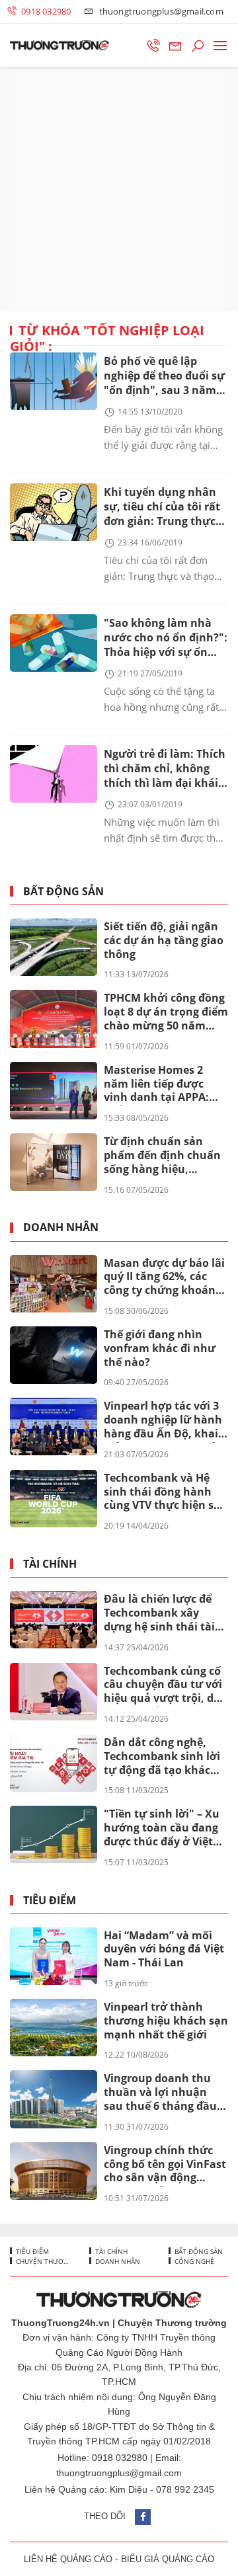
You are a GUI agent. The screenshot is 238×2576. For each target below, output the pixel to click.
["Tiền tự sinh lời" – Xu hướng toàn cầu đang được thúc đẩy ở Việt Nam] (54, 1834)
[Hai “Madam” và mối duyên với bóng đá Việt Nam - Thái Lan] (54, 1956)
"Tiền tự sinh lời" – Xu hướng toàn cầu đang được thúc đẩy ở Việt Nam (162, 1828)
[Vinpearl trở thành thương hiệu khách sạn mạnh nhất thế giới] (54, 2028)
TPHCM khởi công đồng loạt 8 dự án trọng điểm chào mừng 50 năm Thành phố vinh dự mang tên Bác (166, 1012)
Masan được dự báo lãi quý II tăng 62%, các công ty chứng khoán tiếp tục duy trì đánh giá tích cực (164, 1277)
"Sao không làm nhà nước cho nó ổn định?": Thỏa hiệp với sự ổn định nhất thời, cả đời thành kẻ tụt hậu (166, 638)
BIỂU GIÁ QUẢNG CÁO (168, 2559)
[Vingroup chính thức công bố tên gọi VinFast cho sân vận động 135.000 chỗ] (54, 2171)
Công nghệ (193, 2261)
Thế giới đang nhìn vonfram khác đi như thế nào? (160, 1348)
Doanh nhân (61, 1228)
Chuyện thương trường (42, 2261)
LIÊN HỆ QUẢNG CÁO (68, 2559)
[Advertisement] (119, 189)
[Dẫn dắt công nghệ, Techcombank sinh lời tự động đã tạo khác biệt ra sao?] (54, 1763)
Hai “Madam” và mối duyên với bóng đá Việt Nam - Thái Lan (164, 1949)
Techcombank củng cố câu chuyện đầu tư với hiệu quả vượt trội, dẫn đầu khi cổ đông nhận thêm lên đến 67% (166, 1685)
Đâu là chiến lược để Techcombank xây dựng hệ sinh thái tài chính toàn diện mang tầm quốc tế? (162, 1613)
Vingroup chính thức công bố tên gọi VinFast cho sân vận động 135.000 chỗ (165, 2165)
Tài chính (50, 1564)
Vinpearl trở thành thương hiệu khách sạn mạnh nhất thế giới (166, 2021)
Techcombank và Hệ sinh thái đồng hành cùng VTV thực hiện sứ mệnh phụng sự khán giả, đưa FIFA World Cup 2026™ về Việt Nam (164, 1492)
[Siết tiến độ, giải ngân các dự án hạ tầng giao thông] (54, 947)
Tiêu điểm (50, 1901)
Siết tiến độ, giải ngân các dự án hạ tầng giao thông (164, 940)
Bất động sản (63, 892)
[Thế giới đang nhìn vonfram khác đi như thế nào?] (54, 1355)
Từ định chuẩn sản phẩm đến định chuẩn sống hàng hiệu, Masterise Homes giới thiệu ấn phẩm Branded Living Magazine (162, 1156)
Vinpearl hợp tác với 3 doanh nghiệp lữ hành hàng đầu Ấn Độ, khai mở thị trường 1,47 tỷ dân (163, 1420)
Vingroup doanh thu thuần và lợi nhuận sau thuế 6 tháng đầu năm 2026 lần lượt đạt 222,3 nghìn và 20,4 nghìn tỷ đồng (162, 2093)
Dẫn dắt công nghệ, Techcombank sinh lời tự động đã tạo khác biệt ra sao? (162, 1757)
